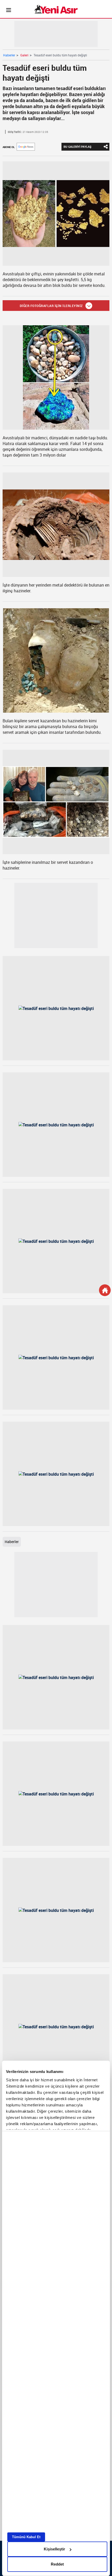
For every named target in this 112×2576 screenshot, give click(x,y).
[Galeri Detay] (105, 1290)
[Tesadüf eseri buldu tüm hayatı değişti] (56, 214)
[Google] (26, 147)
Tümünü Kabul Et (26, 2537)
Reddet (57, 2564)
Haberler (9, 55)
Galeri (24, 55)
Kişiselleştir (54, 2549)
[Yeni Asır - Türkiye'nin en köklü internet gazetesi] (56, 9)
